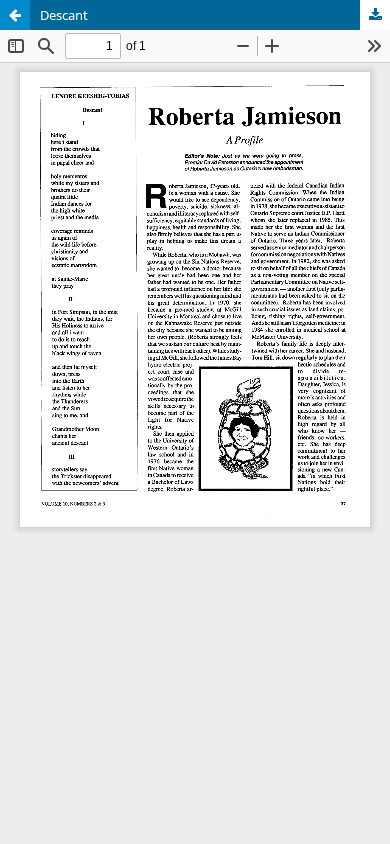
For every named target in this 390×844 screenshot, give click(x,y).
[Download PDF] (375, 15)
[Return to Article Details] (15, 15)
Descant (64, 15)
